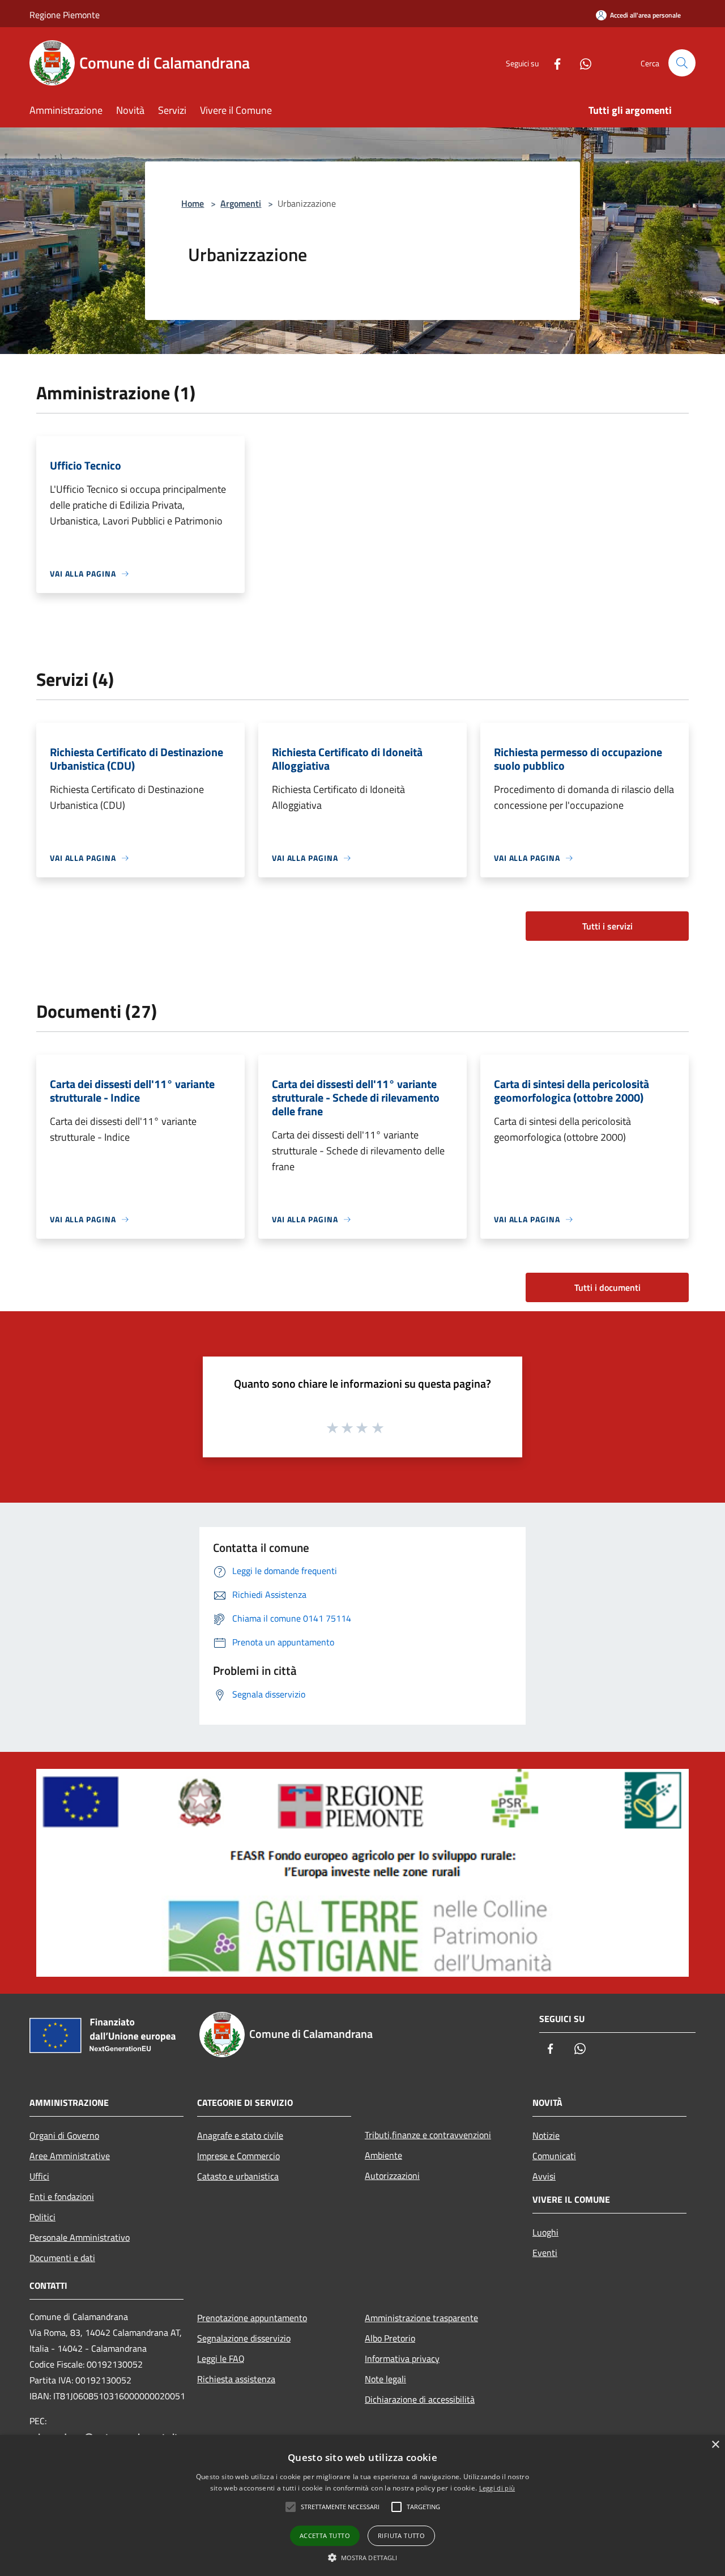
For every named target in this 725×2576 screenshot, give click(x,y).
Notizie (546, 2135)
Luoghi (545, 2232)
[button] (363, 2557)
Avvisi (544, 2176)
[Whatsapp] (581, 63)
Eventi (545, 2253)
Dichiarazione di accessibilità (420, 2399)
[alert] (362, 2505)
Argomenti (241, 203)
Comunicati (554, 2156)
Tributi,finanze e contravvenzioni (428, 2135)
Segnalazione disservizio (244, 2338)
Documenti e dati (62, 2258)
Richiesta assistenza (236, 2379)
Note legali (385, 2379)
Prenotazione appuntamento (252, 2318)
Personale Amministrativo (80, 2237)
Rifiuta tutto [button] (401, 2536)
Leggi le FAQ (221, 2359)
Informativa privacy (402, 2359)
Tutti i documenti (607, 1287)
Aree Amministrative (70, 2156)
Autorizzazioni (392, 2176)
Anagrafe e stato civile (240, 2135)
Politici (42, 2217)
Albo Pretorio (390, 2338)
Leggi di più (497, 2488)
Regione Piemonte (65, 15)
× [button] (715, 2445)
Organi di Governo (64, 2135)
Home (193, 203)
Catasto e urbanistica (238, 2176)
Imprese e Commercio (238, 2156)
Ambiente (383, 2155)
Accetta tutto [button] (325, 2536)
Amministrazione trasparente (421, 2318)
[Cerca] (682, 63)
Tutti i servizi (607, 926)
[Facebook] (553, 63)
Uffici (39, 2176)
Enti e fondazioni (62, 2197)
